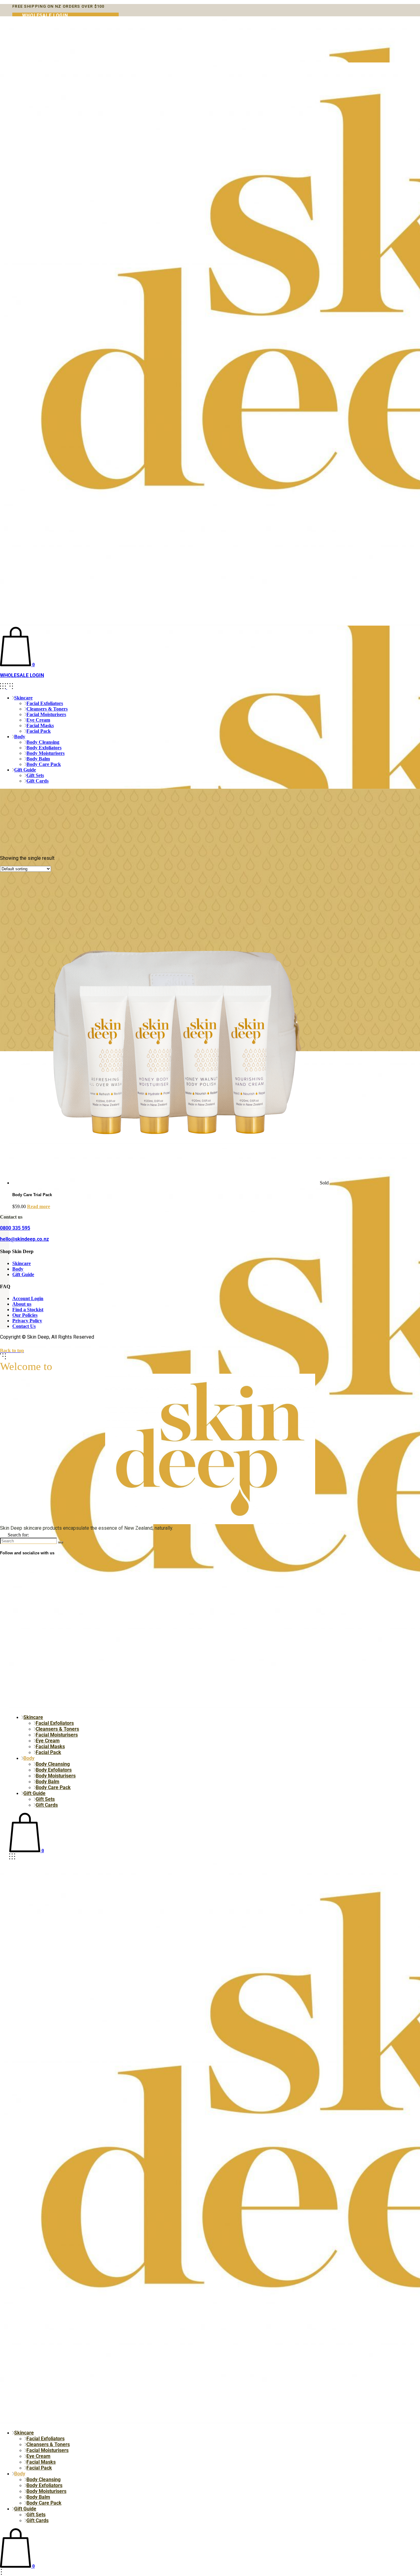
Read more (39, 1206)
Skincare (22, 1263)
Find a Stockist (28, 1310)
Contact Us (24, 1326)
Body (18, 1269)
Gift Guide (23, 1274)
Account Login (28, 1298)
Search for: (18, 1535)
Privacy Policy (27, 1321)
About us (22, 1304)
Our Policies (25, 1315)
